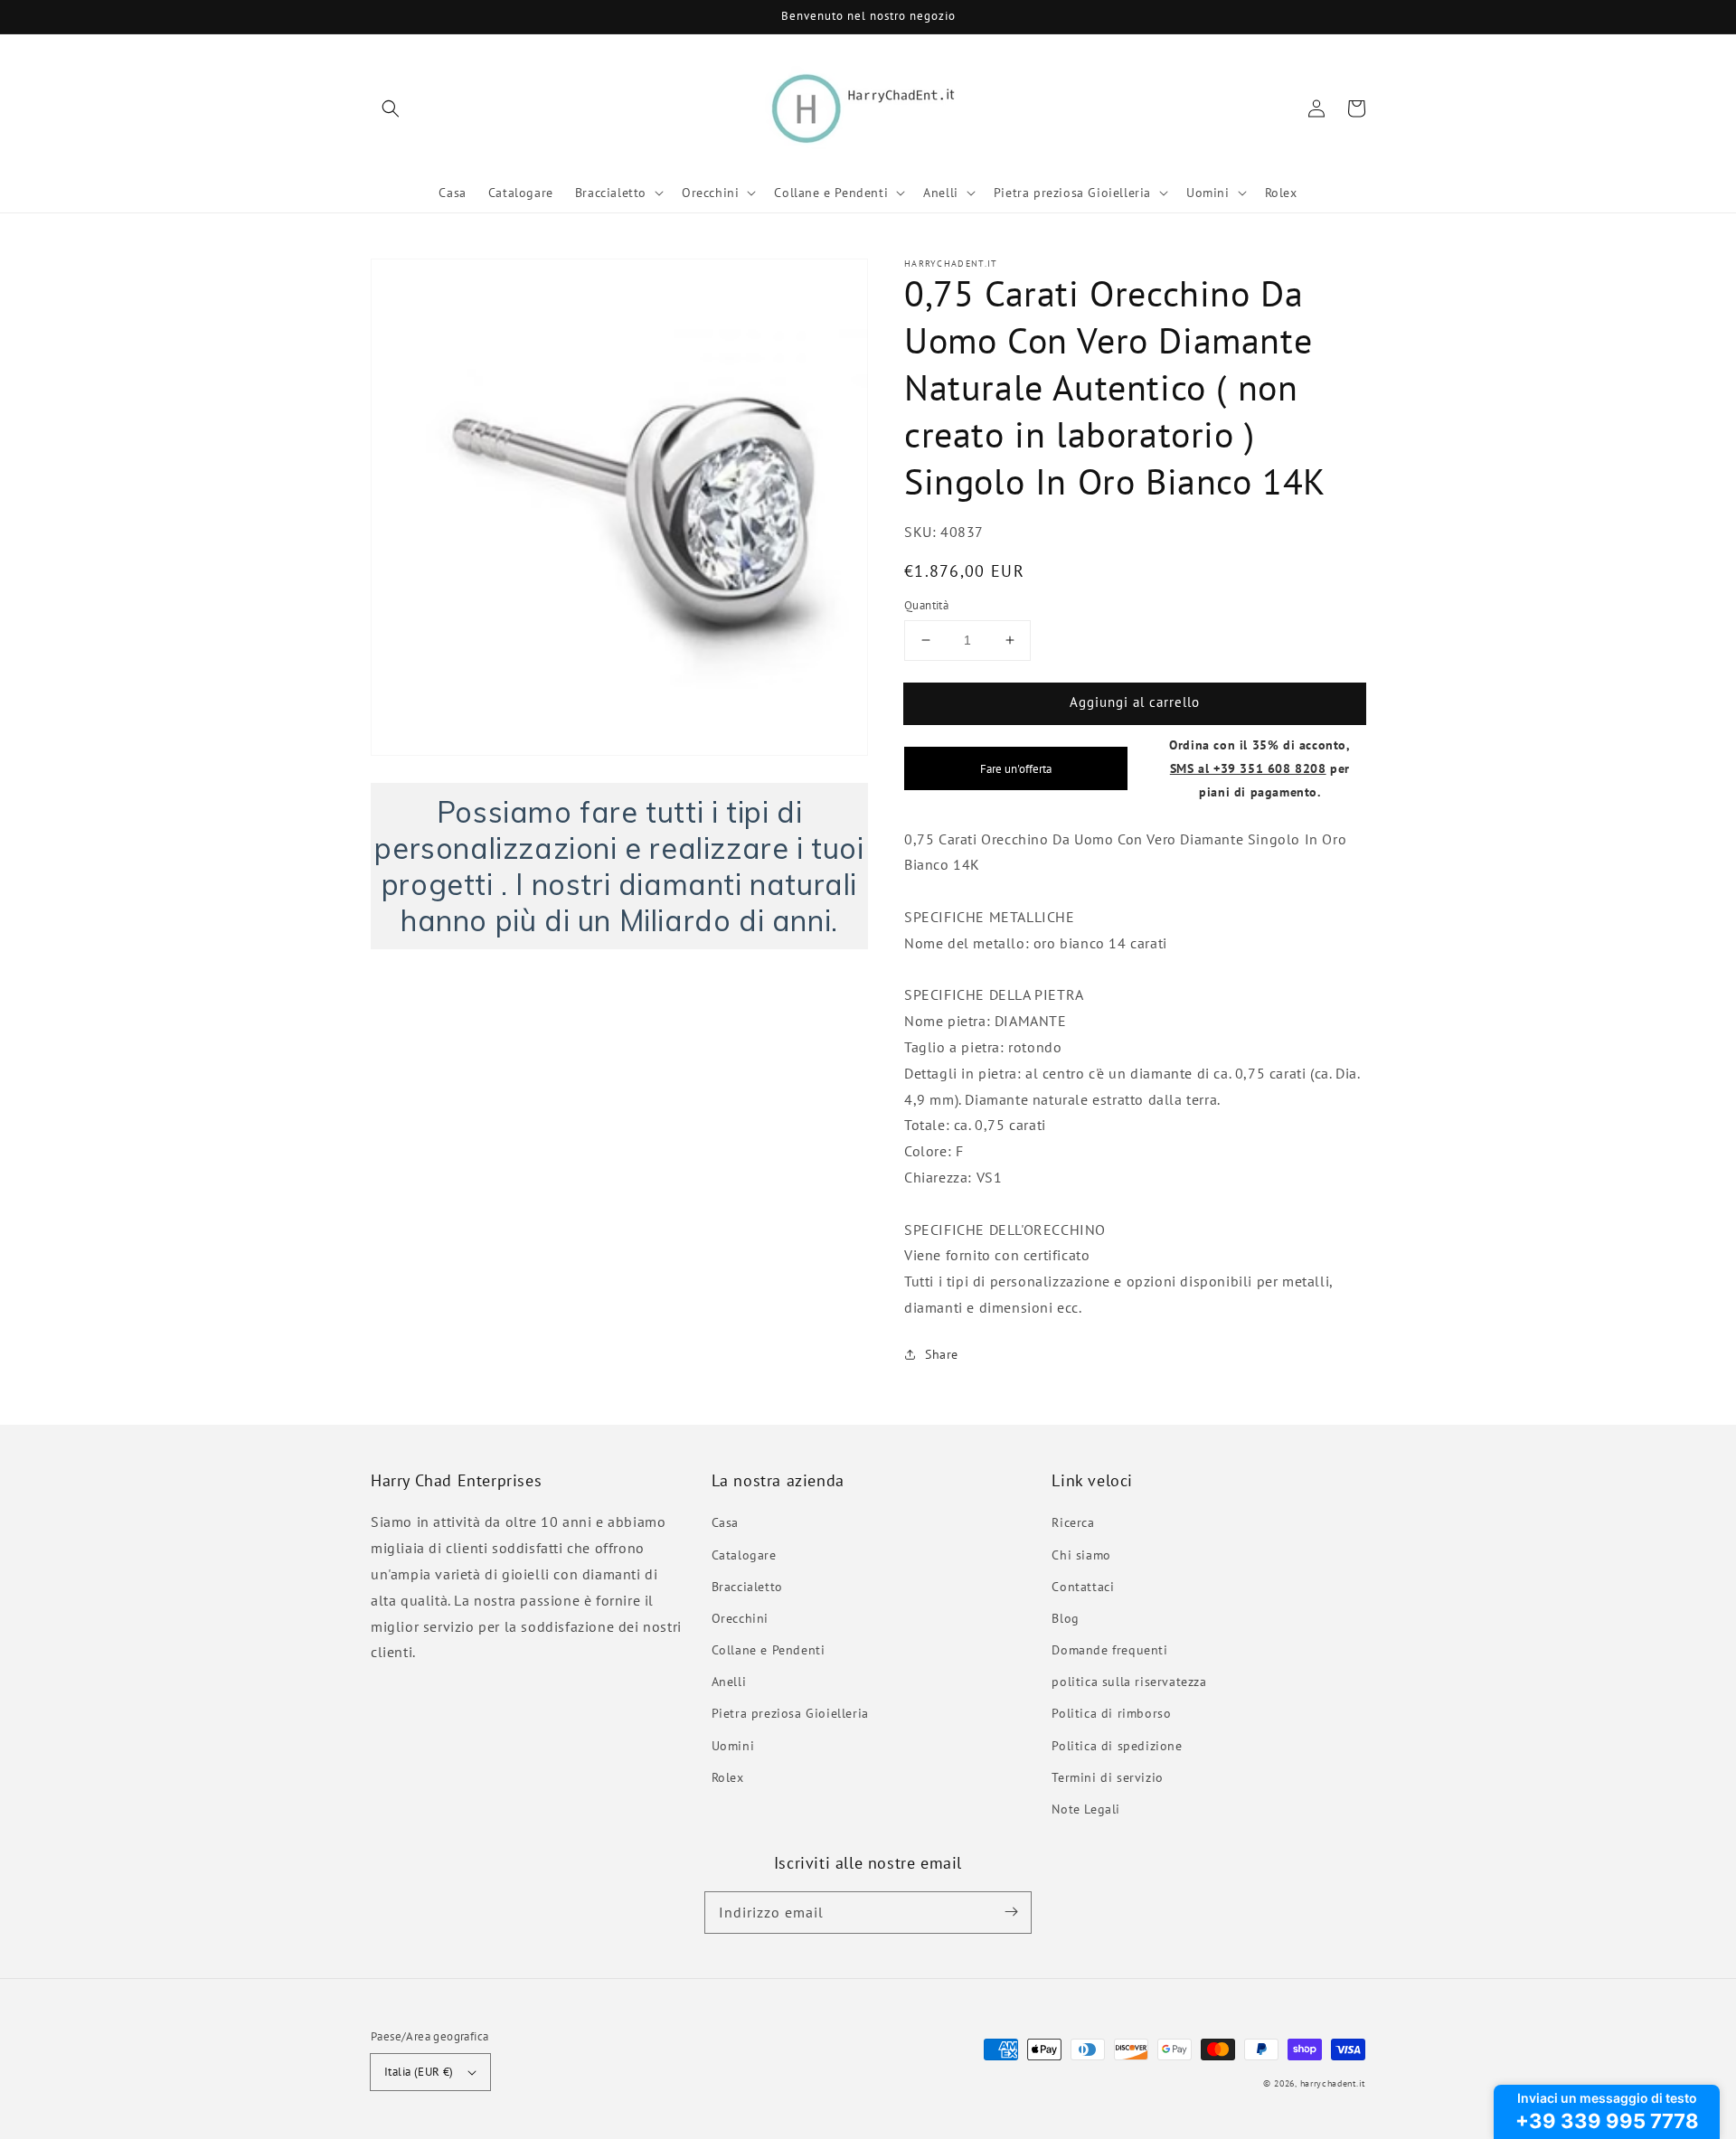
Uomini (733, 1746)
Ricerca (1073, 1522)
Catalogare (744, 1555)
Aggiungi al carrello (1135, 702)
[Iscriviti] (1011, 1912)
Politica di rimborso (1111, 1713)
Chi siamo (1081, 1555)
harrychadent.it (1333, 2083)
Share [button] (942, 1354)
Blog (1065, 1618)
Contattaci (1083, 1587)
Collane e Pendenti (769, 1650)
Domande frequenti (1109, 1650)
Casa (725, 1522)
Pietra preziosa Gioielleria (790, 1713)
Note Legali (1086, 1809)
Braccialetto (747, 1587)
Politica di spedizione (1117, 1746)
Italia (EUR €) (419, 2072)
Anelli (729, 1682)
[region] (619, 866)
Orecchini (740, 1618)
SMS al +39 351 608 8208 (1248, 768)
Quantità (926, 605)
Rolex (728, 1777)
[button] (391, 108)
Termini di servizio (1107, 1777)
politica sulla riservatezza (1129, 1682)
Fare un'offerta (1016, 768)
